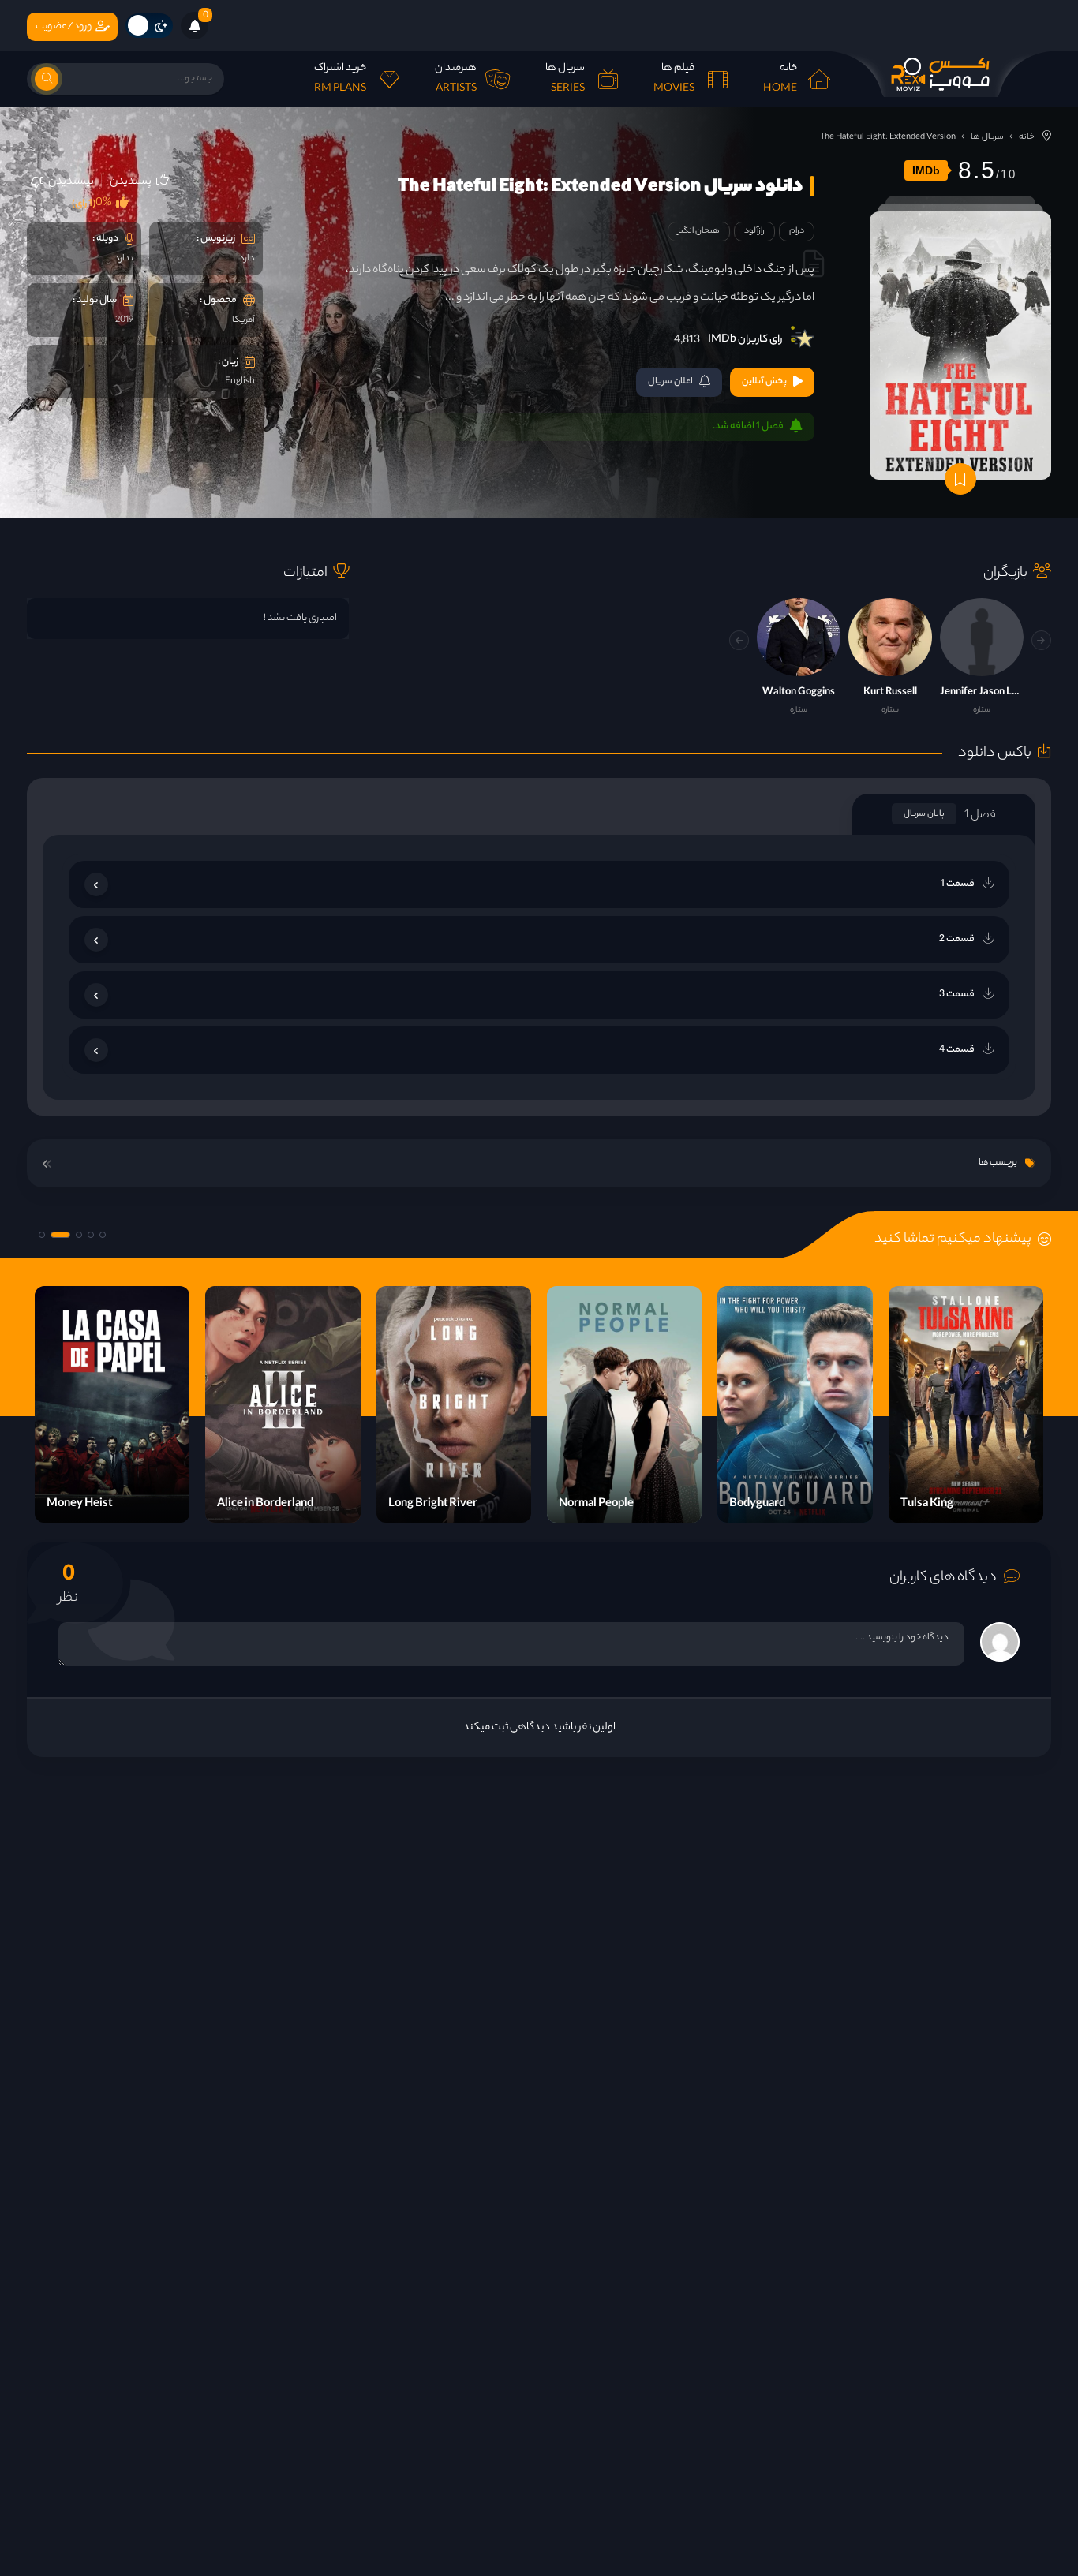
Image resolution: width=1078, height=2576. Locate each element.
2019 (124, 320)
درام (797, 231)
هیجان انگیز (699, 231)
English (240, 382)
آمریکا (243, 320)
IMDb (926, 170)
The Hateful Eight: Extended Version (888, 137)
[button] (739, 640)
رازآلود (754, 231)
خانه (1027, 137)
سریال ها (987, 137)
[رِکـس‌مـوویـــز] (941, 74)
